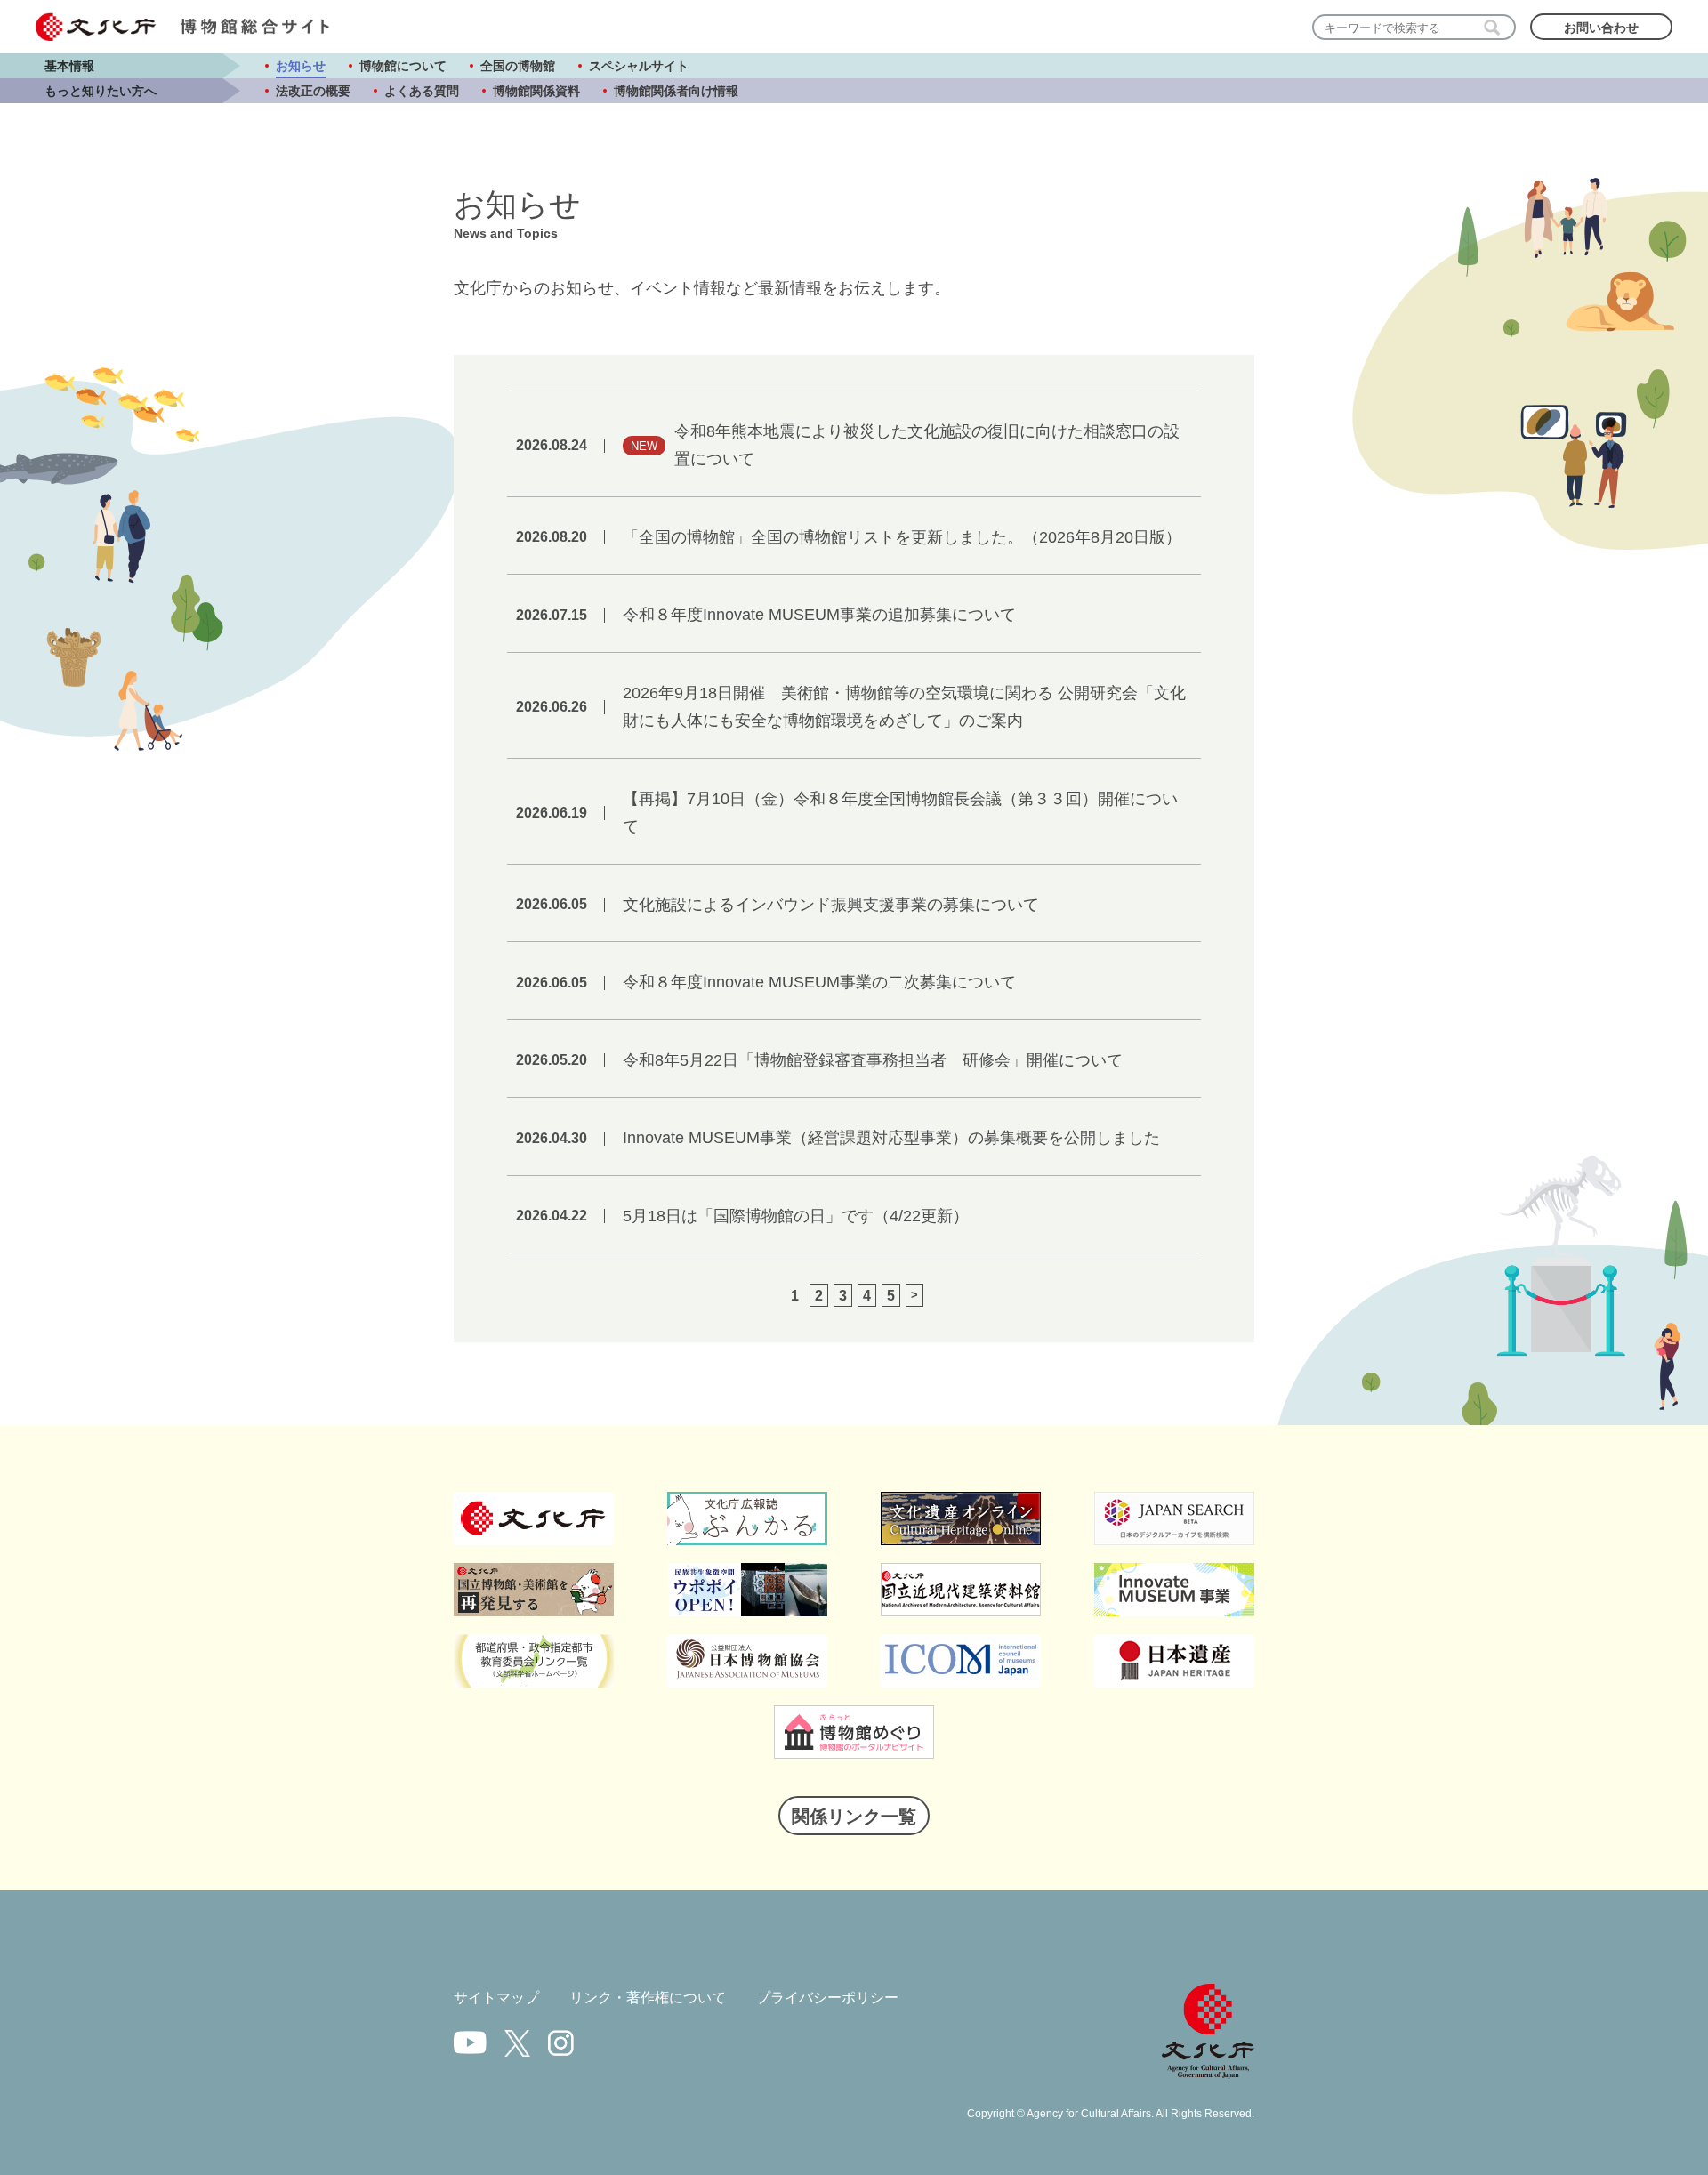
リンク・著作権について (648, 1998)
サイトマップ (496, 1998)
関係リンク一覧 (854, 1817)
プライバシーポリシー (827, 1998)
